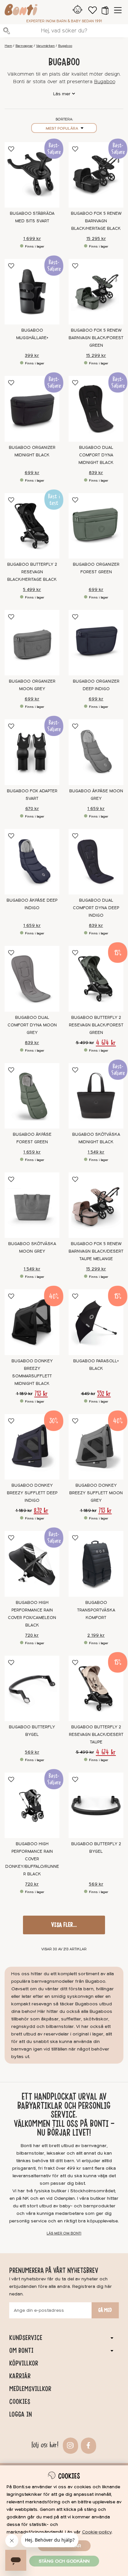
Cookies (20, 2401)
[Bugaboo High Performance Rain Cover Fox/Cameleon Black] (32, 1564)
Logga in (21, 2414)
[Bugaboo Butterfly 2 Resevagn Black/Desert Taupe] (96, 1688)
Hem (8, 46)
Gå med (105, 2310)
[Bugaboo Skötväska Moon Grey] (32, 1205)
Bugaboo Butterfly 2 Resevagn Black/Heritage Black (32, 572)
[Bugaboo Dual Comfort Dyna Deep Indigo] (96, 862)
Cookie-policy (97, 2532)
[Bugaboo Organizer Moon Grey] (32, 643)
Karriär (20, 2376)
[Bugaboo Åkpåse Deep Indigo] (32, 862)
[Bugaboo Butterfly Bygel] (32, 1688)
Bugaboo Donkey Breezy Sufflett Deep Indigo (32, 1493)
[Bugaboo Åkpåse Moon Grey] (96, 752)
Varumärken (45, 46)
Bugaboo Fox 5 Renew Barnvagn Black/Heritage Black (96, 221)
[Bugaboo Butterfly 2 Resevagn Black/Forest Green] (96, 979)
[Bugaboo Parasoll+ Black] (96, 1322)
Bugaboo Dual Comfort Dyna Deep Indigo (96, 908)
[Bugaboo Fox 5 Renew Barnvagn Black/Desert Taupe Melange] (96, 1205)
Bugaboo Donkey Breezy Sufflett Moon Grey (96, 1493)
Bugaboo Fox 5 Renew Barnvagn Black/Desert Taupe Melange (96, 1251)
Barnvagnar (24, 46)
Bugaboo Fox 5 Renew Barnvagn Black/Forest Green (96, 338)
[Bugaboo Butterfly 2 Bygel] (96, 1805)
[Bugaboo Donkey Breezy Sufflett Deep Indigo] (32, 1447)
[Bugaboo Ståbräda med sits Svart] (32, 175)
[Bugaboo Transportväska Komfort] (96, 1564)
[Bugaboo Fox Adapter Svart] (32, 752)
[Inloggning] (78, 10)
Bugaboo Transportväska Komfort (96, 1610)
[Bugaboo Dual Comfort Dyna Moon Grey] (32, 979)
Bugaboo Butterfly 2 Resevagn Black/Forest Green (96, 1025)
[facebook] (88, 2445)
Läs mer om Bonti (64, 2233)
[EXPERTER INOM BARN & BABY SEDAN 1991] (21, 11)
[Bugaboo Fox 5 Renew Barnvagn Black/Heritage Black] (96, 175)
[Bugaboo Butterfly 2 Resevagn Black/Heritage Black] (32, 526)
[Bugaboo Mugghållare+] (32, 292)
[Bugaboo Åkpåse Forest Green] (32, 1096)
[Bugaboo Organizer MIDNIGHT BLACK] (32, 409)
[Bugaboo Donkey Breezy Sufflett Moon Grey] (96, 1447)
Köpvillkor (24, 2363)
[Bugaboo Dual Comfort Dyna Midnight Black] (96, 409)
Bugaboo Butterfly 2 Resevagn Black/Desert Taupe (96, 1735)
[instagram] (70, 2445)
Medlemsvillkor (30, 2389)
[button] (105, 10)
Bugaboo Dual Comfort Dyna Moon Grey (32, 1025)
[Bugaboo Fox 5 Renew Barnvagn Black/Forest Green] (96, 292)
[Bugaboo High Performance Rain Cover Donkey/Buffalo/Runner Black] (32, 1805)
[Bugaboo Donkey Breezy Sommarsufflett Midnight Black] (32, 1322)
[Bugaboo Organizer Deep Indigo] (96, 643)
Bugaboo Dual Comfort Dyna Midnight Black (96, 455)
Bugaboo (65, 46)
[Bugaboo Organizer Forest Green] (96, 526)
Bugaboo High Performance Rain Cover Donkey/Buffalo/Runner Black (32, 1859)
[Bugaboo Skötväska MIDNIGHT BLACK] (96, 1096)
